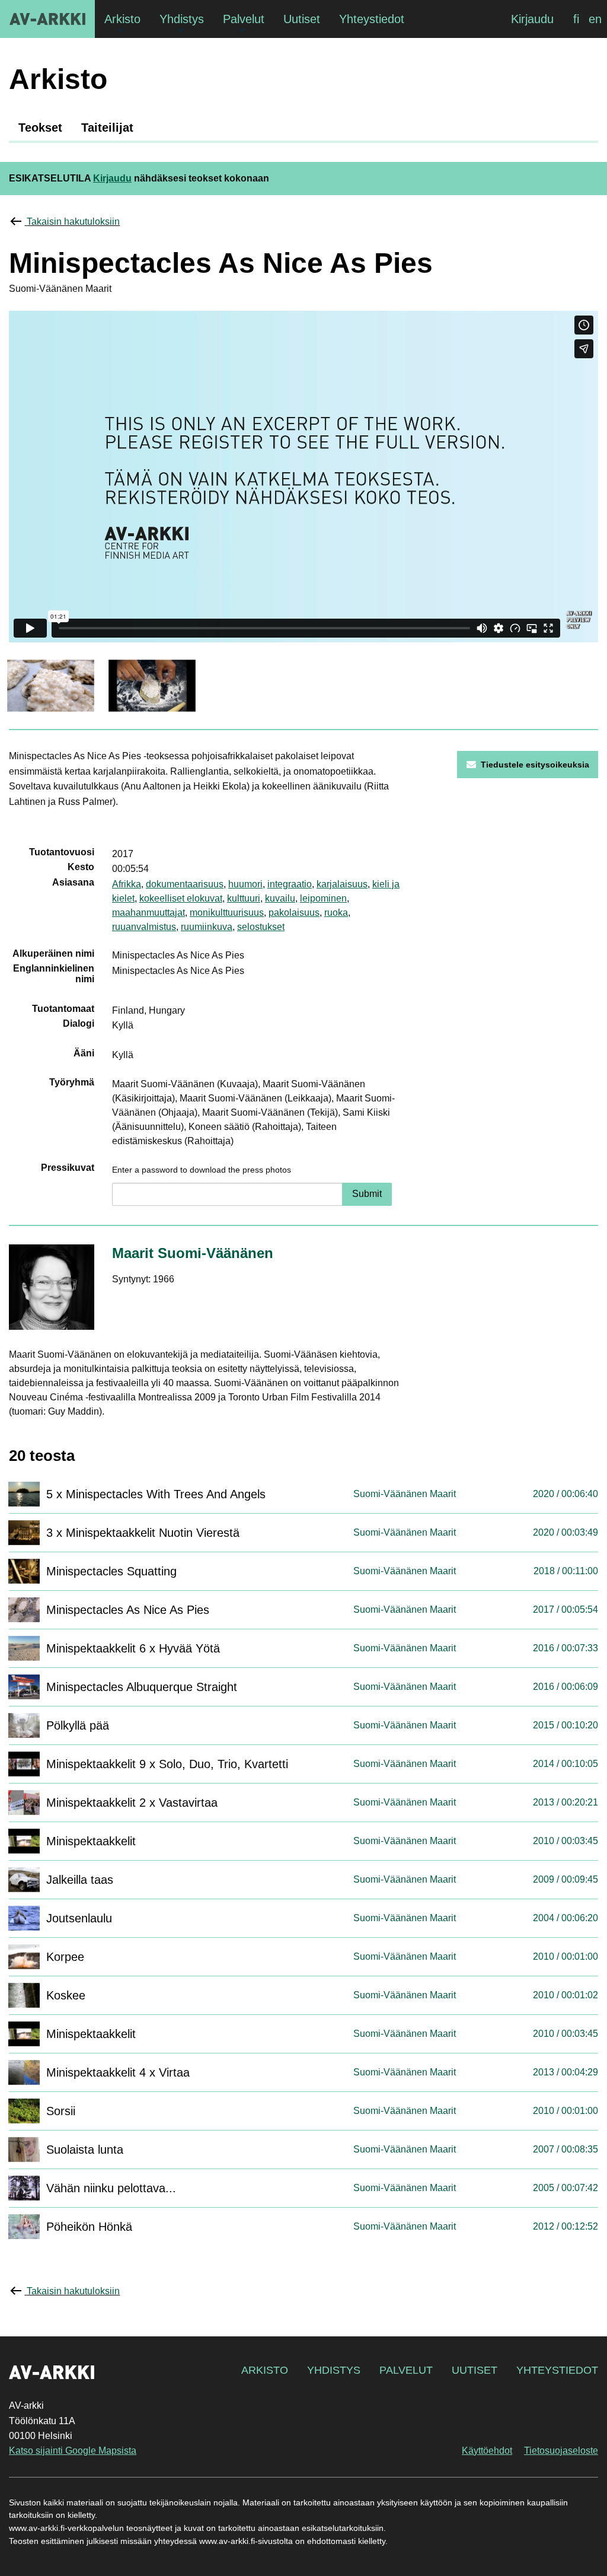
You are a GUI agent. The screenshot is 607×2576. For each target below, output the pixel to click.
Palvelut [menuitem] (244, 19)
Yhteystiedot (557, 2370)
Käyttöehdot (487, 2451)
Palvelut (406, 2370)
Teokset (40, 128)
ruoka (336, 913)
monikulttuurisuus (227, 913)
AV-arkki (47, 19)
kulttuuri (244, 898)
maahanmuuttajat (148, 913)
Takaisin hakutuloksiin (73, 222)
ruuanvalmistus (144, 927)
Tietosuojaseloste (561, 2451)
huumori (245, 884)
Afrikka (127, 884)
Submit (367, 1194)
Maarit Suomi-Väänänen (193, 1253)
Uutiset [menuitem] (302, 19)
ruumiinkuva (207, 927)
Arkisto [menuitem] (122, 19)
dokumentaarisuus (185, 884)
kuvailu (280, 898)
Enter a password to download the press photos (202, 1170)
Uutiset (475, 2370)
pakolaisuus (294, 913)
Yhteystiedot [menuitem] (372, 19)
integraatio (290, 884)
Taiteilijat (107, 128)
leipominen (323, 898)
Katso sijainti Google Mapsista (73, 2451)
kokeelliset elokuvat (181, 898)
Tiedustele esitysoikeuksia (535, 765)
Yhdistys (334, 2370)
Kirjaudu (532, 19)
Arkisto (265, 2370)
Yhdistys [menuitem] (182, 19)
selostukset (261, 927)
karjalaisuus (342, 884)
